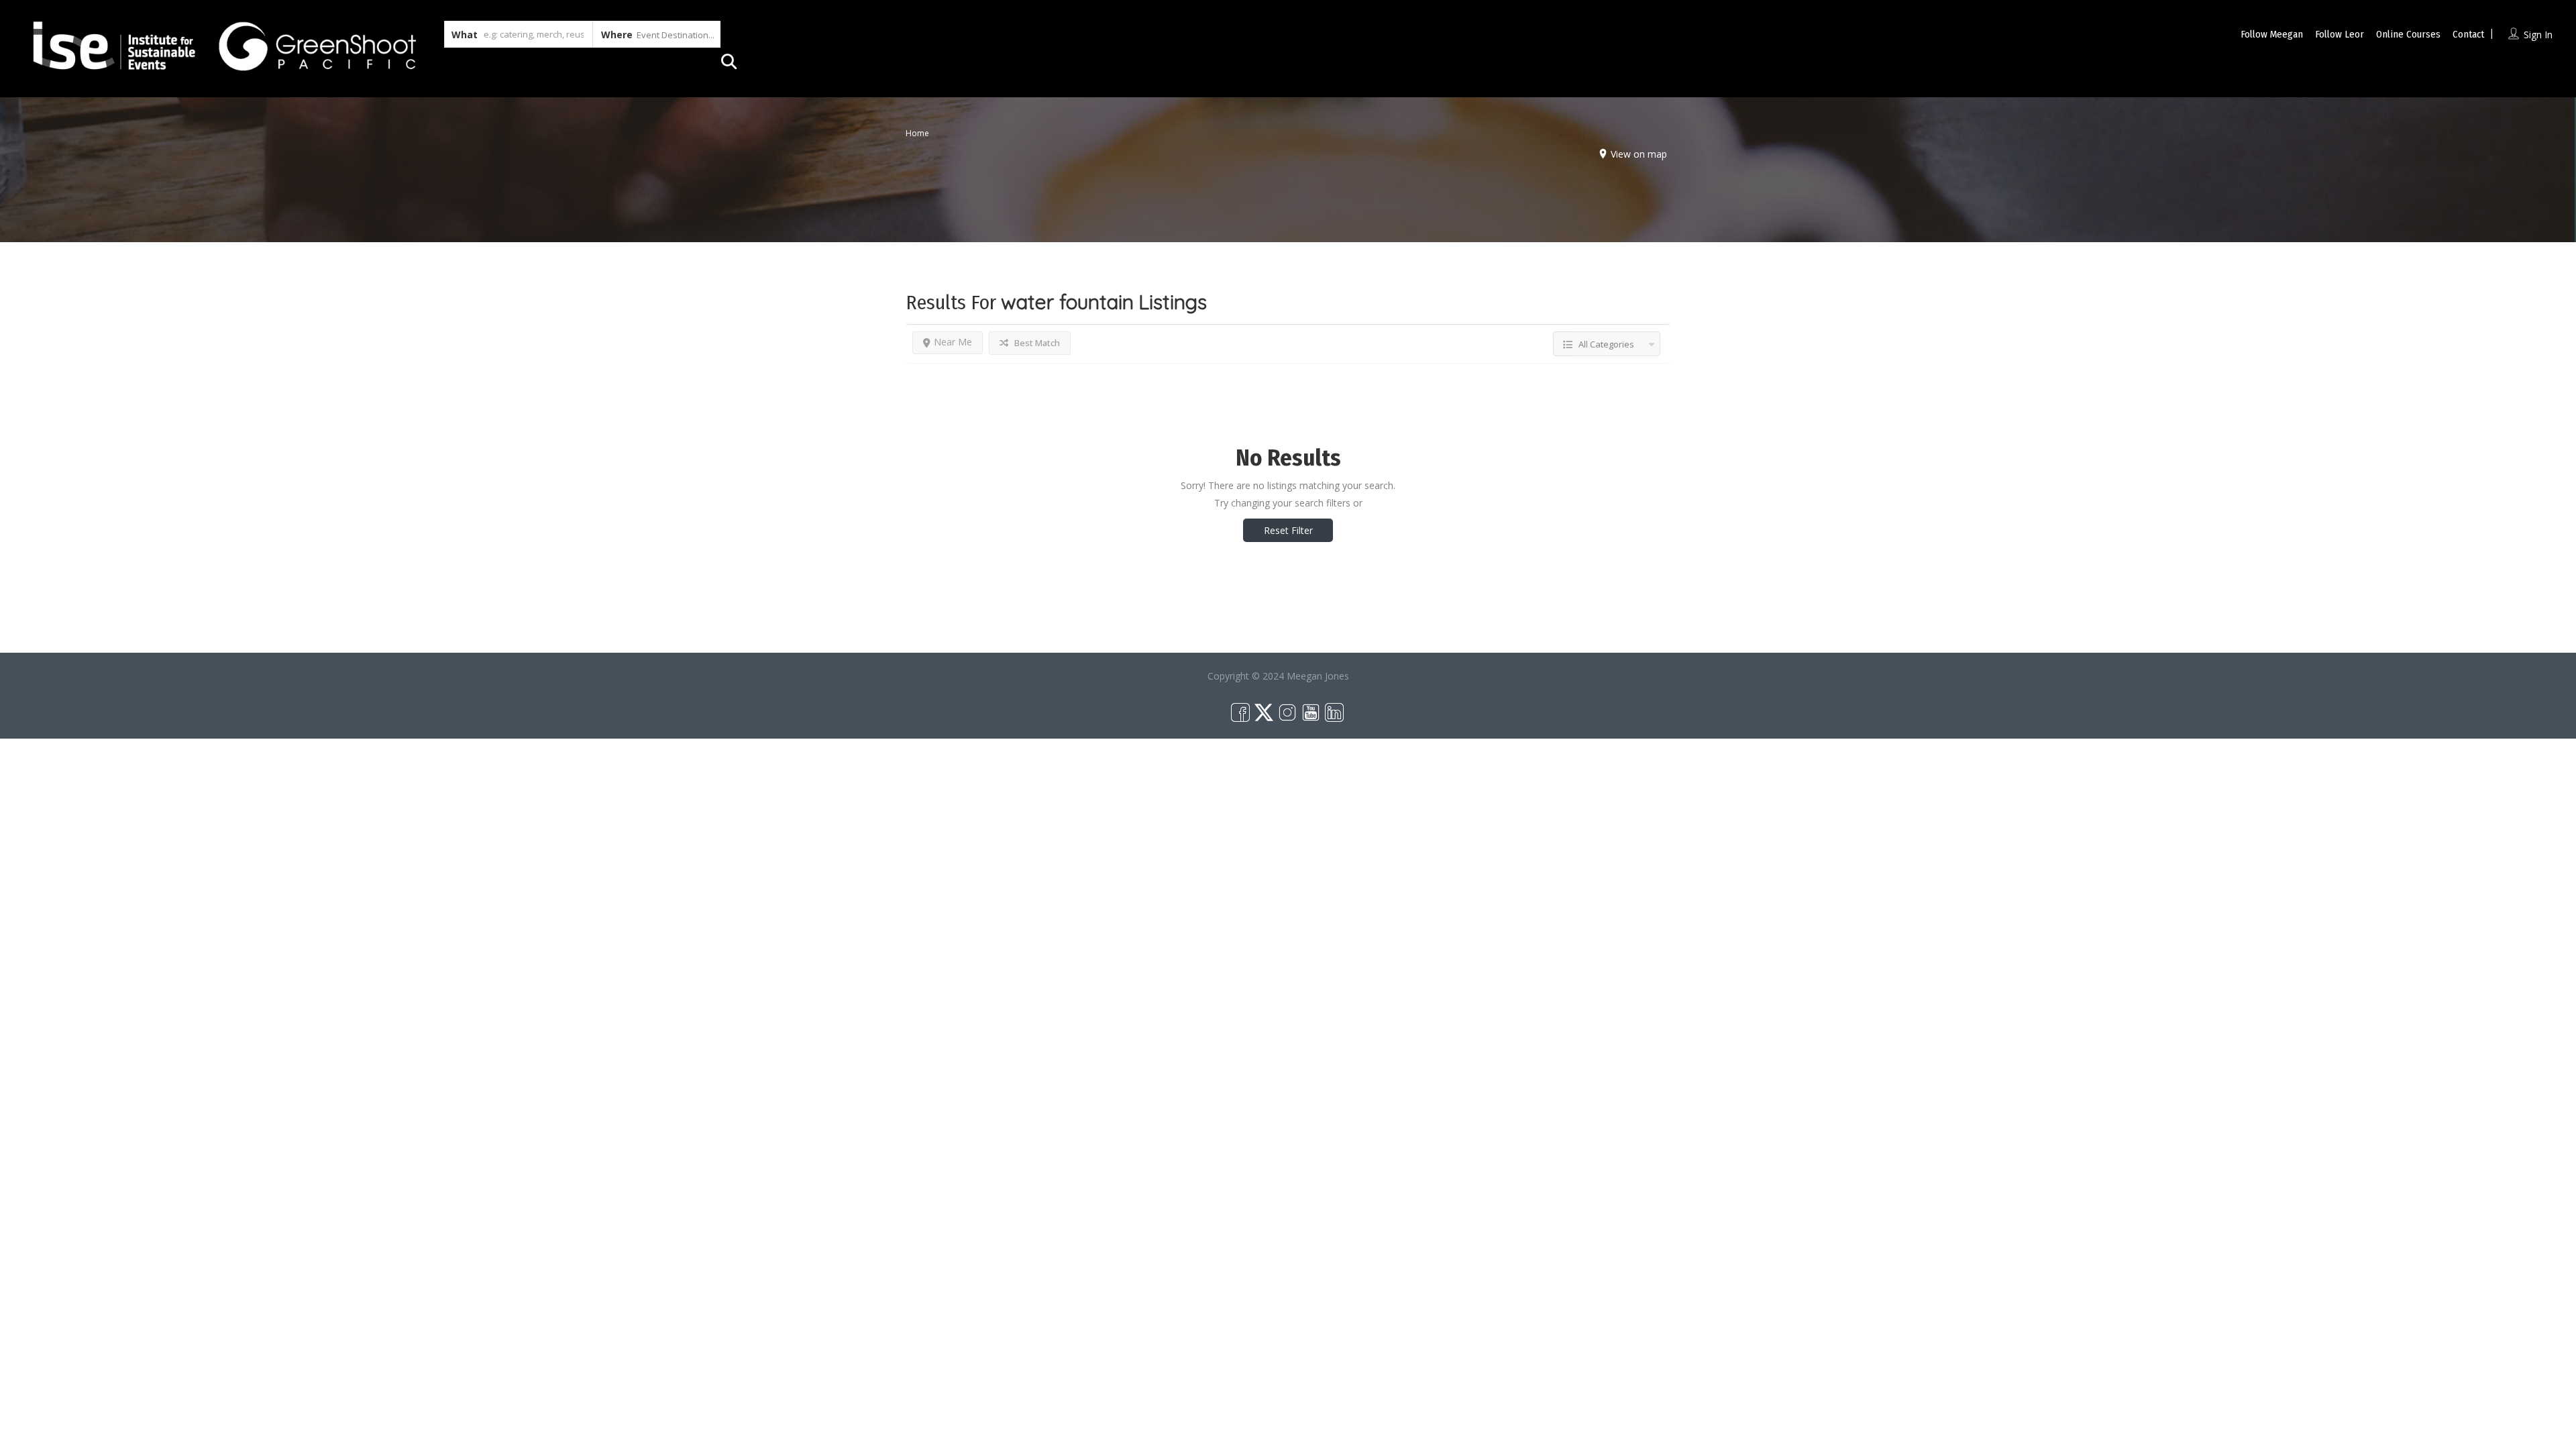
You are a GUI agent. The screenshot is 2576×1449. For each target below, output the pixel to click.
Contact (2468, 34)
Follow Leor (2340, 34)
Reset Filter (1288, 530)
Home (917, 132)
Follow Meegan (2272, 34)
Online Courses (2408, 34)
